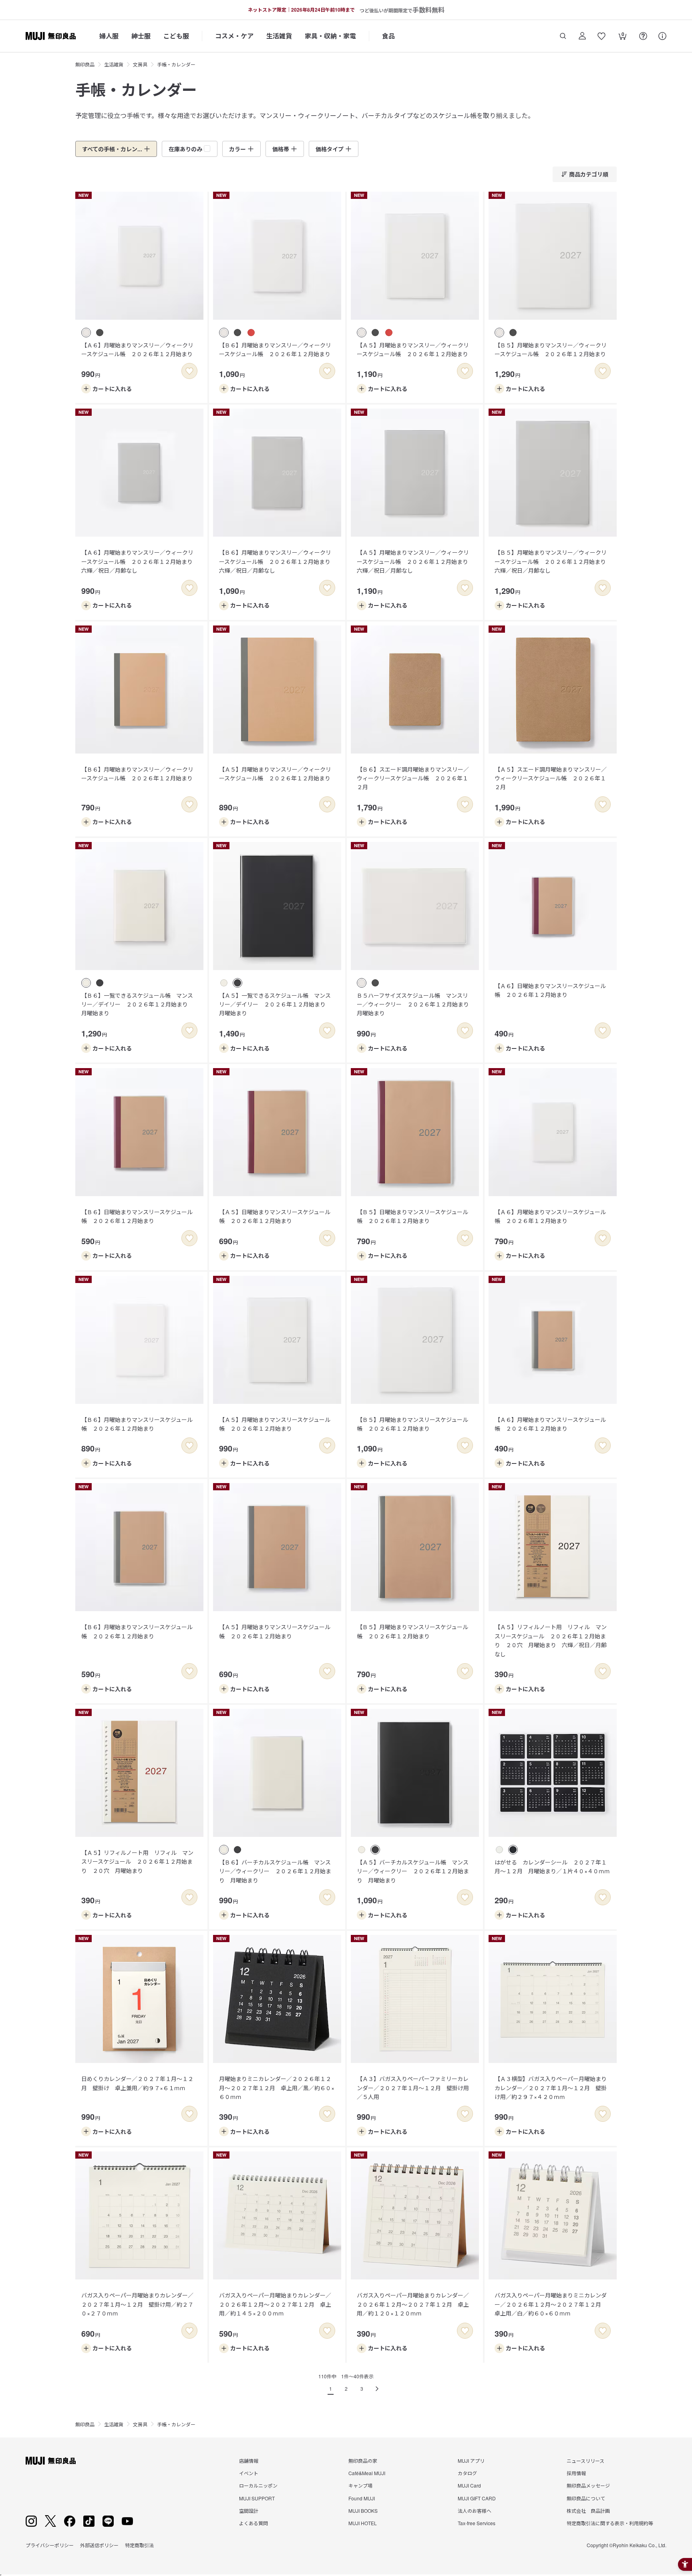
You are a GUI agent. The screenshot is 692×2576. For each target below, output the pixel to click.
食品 (388, 36)
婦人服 (109, 36)
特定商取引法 (139, 2545)
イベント (249, 2473)
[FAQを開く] (643, 36)
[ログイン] (582, 36)
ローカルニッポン (258, 2485)
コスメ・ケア (234, 36)
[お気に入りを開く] (601, 36)
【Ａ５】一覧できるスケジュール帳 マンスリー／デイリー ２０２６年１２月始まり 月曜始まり (275, 1004)
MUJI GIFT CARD (477, 2498)
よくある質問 (253, 2523)
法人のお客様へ (475, 2511)
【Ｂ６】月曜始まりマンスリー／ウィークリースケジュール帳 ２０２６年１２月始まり (275, 349)
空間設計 (249, 2511)
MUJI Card (469, 2485)
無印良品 (85, 64)
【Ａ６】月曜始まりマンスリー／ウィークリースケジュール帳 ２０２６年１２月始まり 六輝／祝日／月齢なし (140, 561)
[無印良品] (51, 2461)
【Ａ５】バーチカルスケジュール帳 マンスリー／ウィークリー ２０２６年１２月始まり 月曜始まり (413, 1871)
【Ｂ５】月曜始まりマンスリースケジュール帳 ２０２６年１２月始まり (412, 1424)
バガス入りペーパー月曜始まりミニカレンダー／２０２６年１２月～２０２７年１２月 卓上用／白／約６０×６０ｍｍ (551, 2304)
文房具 (140, 64)
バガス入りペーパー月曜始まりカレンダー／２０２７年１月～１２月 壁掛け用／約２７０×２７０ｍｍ (137, 2304)
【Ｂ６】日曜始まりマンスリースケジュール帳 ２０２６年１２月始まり (137, 1216)
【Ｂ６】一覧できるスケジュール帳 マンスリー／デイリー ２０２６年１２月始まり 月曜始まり (137, 1004)
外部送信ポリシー (99, 2545)
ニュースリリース (585, 2461)
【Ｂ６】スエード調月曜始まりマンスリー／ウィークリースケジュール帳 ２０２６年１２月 (413, 778)
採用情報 (576, 2473)
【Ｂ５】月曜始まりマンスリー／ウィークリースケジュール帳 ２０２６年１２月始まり (551, 349)
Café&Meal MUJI (367, 2473)
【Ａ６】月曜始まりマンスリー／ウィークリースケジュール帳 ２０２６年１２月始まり (137, 349)
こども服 (176, 36)
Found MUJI (362, 2498)
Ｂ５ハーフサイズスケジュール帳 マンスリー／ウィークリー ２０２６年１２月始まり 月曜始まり (416, 1004)
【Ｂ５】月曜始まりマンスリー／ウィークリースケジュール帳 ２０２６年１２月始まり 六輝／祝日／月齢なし (553, 561)
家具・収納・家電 (330, 36)
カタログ (467, 2473)
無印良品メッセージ (588, 2485)
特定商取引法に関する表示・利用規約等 (610, 2523)
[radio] (86, 333)
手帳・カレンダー (176, 64)
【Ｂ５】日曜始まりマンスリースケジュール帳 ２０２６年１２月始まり (412, 1216)
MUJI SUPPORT (257, 2498)
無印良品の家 (363, 2461)
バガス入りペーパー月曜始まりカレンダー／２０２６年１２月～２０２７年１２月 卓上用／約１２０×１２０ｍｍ (413, 2304)
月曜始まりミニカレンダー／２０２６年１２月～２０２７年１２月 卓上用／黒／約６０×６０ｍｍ (277, 2088)
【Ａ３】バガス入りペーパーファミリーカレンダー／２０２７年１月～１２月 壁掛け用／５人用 (413, 2088)
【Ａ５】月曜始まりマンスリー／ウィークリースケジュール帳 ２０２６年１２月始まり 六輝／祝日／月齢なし (415, 561)
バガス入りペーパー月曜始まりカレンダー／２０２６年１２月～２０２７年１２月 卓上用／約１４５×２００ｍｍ (275, 2304)
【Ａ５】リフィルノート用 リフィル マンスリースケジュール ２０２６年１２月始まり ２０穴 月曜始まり (137, 1861)
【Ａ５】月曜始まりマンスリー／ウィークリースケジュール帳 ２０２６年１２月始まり (413, 349)
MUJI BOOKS (363, 2511)
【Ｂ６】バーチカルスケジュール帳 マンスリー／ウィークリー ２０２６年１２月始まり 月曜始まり (275, 1871)
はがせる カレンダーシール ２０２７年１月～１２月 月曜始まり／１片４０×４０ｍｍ (552, 1866)
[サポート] (662, 36)
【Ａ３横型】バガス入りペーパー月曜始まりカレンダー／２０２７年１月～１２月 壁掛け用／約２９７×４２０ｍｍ (551, 2088)
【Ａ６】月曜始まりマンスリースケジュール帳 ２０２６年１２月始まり (550, 1216)
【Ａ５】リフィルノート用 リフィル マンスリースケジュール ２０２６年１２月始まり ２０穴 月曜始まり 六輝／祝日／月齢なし (551, 1640)
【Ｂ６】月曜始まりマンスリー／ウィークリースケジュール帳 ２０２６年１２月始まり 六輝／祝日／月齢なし (278, 561)
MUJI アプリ (471, 2461)
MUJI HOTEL (363, 2523)
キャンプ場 (360, 2485)
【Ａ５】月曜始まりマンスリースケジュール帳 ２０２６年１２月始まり (275, 1424)
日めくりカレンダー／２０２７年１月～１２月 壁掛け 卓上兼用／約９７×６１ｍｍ (137, 2083)
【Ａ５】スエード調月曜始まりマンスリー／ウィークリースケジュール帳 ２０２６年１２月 (551, 778)
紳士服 (141, 36)
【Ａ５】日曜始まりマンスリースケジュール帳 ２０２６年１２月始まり (275, 1216)
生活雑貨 (279, 36)
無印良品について (586, 2498)
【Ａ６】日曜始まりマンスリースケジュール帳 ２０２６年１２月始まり (550, 990)
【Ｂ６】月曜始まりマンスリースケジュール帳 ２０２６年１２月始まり (137, 1424)
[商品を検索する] (563, 36)
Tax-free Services (477, 2523)
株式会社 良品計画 (588, 2511)
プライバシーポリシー (50, 2545)
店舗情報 (249, 2461)
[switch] (189, 371)
